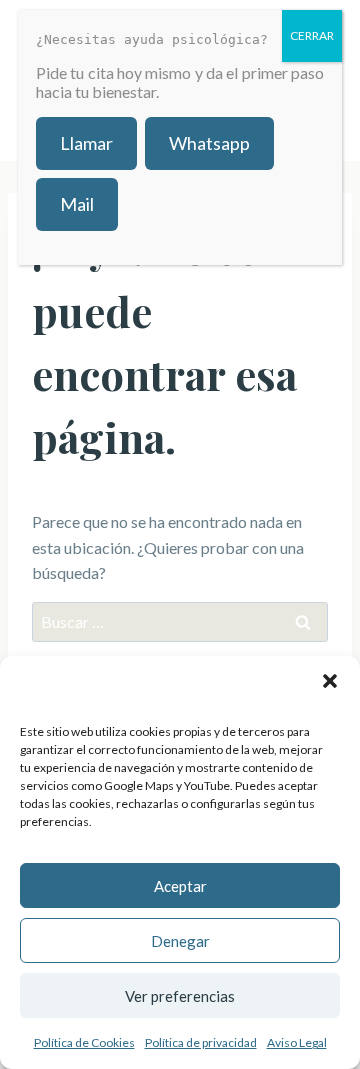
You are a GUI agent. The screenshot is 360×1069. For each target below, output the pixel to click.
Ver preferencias (180, 996)
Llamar (86, 143)
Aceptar (180, 886)
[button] (330, 681)
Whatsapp (209, 143)
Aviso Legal (297, 1042)
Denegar (180, 941)
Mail (77, 204)
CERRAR (312, 35)
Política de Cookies (84, 1042)
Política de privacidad (201, 1042)
